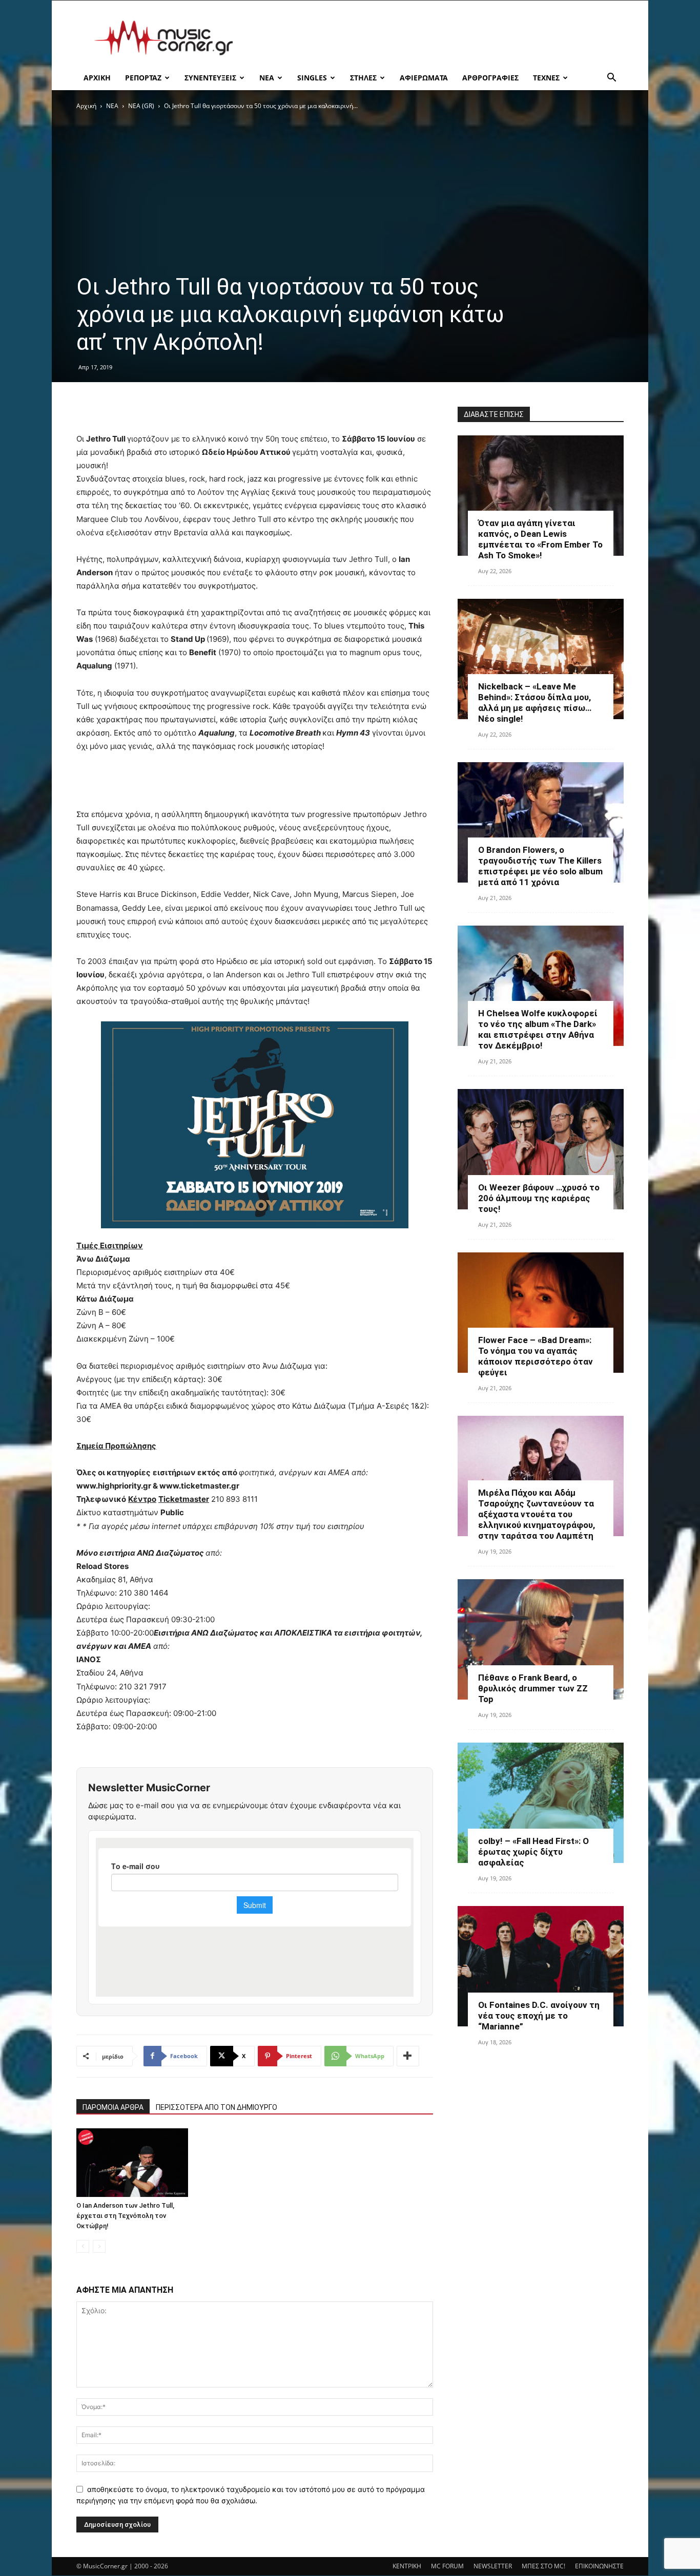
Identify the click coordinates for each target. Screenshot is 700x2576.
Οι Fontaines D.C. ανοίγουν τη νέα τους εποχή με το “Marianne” (539, 2016)
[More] (408, 2056)
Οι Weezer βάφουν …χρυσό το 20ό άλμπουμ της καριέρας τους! (539, 1198)
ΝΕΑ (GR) (141, 106)
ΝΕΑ (267, 78)
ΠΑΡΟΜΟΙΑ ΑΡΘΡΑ (113, 2107)
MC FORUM (447, 2566)
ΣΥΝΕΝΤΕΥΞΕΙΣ (210, 78)
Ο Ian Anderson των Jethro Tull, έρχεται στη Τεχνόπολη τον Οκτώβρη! (125, 2216)
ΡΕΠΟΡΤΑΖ (143, 78)
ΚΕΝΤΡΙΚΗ (407, 2566)
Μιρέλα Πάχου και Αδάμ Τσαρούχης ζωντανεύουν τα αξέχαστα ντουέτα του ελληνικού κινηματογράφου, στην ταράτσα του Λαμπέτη (537, 1514)
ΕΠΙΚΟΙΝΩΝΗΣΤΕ (599, 2566)
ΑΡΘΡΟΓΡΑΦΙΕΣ (490, 78)
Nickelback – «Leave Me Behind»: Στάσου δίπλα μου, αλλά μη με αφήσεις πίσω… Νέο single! (535, 703)
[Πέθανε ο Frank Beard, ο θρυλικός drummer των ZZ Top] (541, 1639)
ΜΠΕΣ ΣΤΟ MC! (543, 2566)
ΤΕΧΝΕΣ (546, 78)
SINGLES (312, 78)
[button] (611, 79)
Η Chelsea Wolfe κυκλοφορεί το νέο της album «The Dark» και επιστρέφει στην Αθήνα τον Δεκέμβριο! (538, 1029)
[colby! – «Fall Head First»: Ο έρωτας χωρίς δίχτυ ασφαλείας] (541, 1803)
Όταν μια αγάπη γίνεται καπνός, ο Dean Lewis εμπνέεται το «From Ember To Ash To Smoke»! (540, 539)
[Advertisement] (437, 38)
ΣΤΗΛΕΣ (363, 78)
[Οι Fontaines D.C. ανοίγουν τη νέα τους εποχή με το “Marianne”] (541, 1966)
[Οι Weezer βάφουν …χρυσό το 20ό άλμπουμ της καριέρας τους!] (541, 1149)
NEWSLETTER (493, 2566)
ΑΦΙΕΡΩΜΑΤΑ (424, 78)
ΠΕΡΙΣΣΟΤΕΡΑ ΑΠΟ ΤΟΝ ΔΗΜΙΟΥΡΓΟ (217, 2107)
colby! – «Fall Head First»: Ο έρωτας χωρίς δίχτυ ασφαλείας (533, 1852)
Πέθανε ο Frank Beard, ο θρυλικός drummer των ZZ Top (533, 1688)
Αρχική (86, 106)
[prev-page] (83, 2246)
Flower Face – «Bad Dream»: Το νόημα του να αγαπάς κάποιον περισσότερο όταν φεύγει (536, 1356)
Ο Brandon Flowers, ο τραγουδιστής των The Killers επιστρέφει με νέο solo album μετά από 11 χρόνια (540, 866)
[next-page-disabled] (99, 2246)
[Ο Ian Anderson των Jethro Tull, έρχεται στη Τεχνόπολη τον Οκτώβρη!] (132, 2163)
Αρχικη (97, 78)
